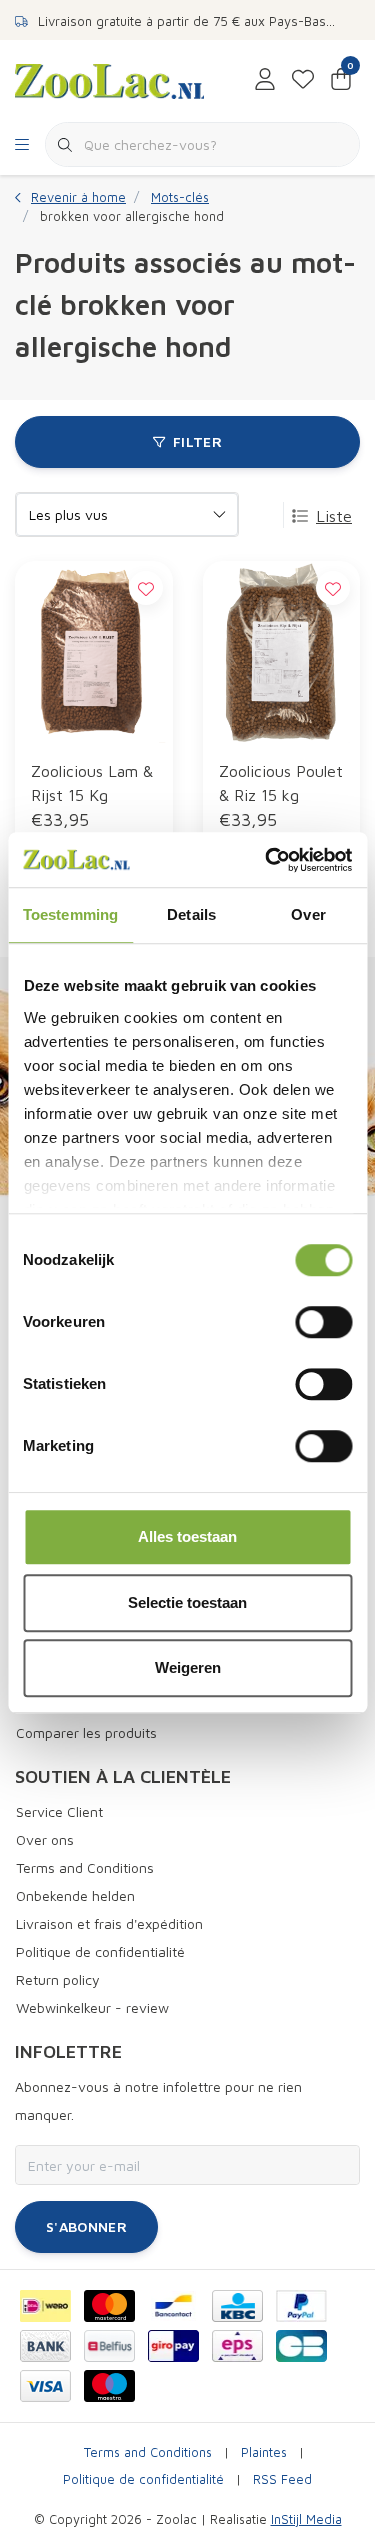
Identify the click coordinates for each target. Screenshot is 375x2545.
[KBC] (237, 2306)
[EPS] (237, 2346)
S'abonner (86, 2226)
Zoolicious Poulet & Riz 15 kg (281, 783)
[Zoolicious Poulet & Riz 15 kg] (282, 652)
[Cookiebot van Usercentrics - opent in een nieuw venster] (267, 860)
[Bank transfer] (45, 2346)
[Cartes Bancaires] (301, 2346)
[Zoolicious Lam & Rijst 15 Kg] (94, 652)
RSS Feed (282, 2479)
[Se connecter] (265, 80)
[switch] (323, 1322)
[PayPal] (301, 2306)
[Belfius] (109, 2346)
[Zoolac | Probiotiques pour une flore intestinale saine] (109, 79)
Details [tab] (191, 914)
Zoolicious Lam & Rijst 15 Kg (92, 783)
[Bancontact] (173, 2306)
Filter (197, 441)
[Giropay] (173, 2346)
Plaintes (264, 2452)
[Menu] (22, 145)
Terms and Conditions (148, 2452)
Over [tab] (308, 914)
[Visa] (45, 2386)
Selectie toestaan (187, 1602)
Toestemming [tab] (70, 914)
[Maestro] (109, 2386)
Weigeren (188, 1667)
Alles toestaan (187, 1536)
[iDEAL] (45, 2306)
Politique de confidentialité (143, 2479)
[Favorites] (303, 80)
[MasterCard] (109, 2306)
